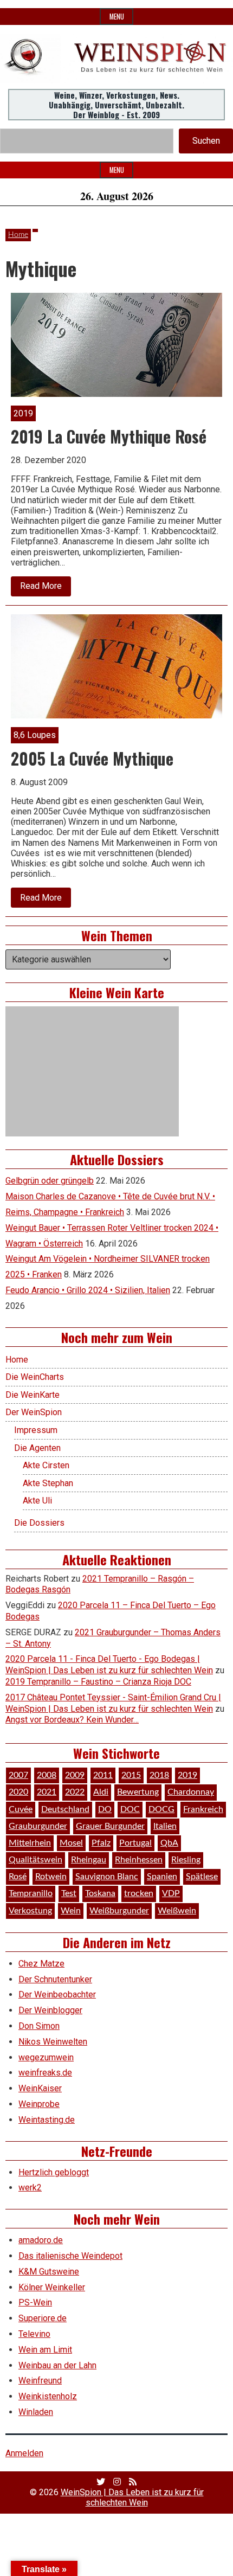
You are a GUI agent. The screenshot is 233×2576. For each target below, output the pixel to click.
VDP (171, 1893)
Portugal (135, 1843)
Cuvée (21, 1809)
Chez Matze (41, 1964)
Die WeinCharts (35, 1377)
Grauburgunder (38, 1826)
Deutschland (65, 1809)
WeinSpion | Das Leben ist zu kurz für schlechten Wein (132, 2497)
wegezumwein (46, 2057)
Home (18, 235)
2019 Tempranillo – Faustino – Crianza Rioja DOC (98, 1682)
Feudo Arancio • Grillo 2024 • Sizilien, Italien (88, 1290)
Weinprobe (39, 2104)
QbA (169, 1843)
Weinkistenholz (48, 2396)
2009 (75, 1775)
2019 (187, 1775)
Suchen (206, 141)
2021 (47, 1792)
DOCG (161, 1809)
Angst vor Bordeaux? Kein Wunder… (72, 1720)
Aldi (101, 1792)
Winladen (36, 2412)
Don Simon (39, 2026)
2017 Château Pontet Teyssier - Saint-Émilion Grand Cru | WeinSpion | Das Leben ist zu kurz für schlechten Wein (113, 1703)
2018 (159, 1775)
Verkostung (30, 1911)
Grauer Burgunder (110, 1826)
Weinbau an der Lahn (57, 2365)
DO (105, 1809)
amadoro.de (41, 2240)
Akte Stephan (48, 1483)
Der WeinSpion (34, 1412)
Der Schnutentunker (55, 1979)
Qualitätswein (35, 1860)
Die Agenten (37, 1448)
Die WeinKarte (33, 1395)
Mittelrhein (30, 1843)
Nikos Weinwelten (53, 2042)
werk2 (30, 2188)
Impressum (36, 1430)
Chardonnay (191, 1792)
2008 (47, 1775)
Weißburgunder (119, 1911)
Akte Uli (37, 1501)
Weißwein (177, 1911)
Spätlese (202, 1877)
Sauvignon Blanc (107, 1877)
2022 (75, 1792)
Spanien (162, 1877)
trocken (139, 1893)
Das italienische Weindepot (70, 2256)
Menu (117, 17)
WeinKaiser (40, 2088)
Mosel (71, 1843)
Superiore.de (43, 2318)
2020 (18, 1792)
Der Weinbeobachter (57, 1994)
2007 (18, 1775)
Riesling (186, 1860)
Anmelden (24, 2453)
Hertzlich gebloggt (54, 2172)
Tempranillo (31, 1893)
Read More (46, 588)
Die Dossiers (39, 1523)
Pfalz (101, 1843)
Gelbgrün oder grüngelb (50, 1181)
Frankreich (203, 1809)
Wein (71, 1911)
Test (69, 1893)
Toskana (100, 1893)
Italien (165, 1826)
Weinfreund (40, 2381)
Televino (34, 2334)
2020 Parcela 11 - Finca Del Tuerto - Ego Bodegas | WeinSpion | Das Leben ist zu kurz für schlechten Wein (109, 1665)
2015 (131, 1775)
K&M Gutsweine (49, 2272)
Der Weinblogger (50, 2010)
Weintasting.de (47, 2120)
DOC (130, 1809)
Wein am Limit (45, 2350)
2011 (103, 1775)
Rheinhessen (139, 1860)
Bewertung (138, 1792)
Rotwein (51, 1877)
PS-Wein (35, 2302)
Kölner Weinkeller (52, 2287)
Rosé (18, 1877)
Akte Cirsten (46, 1465)
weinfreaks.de (45, 2073)
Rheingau (89, 1860)
